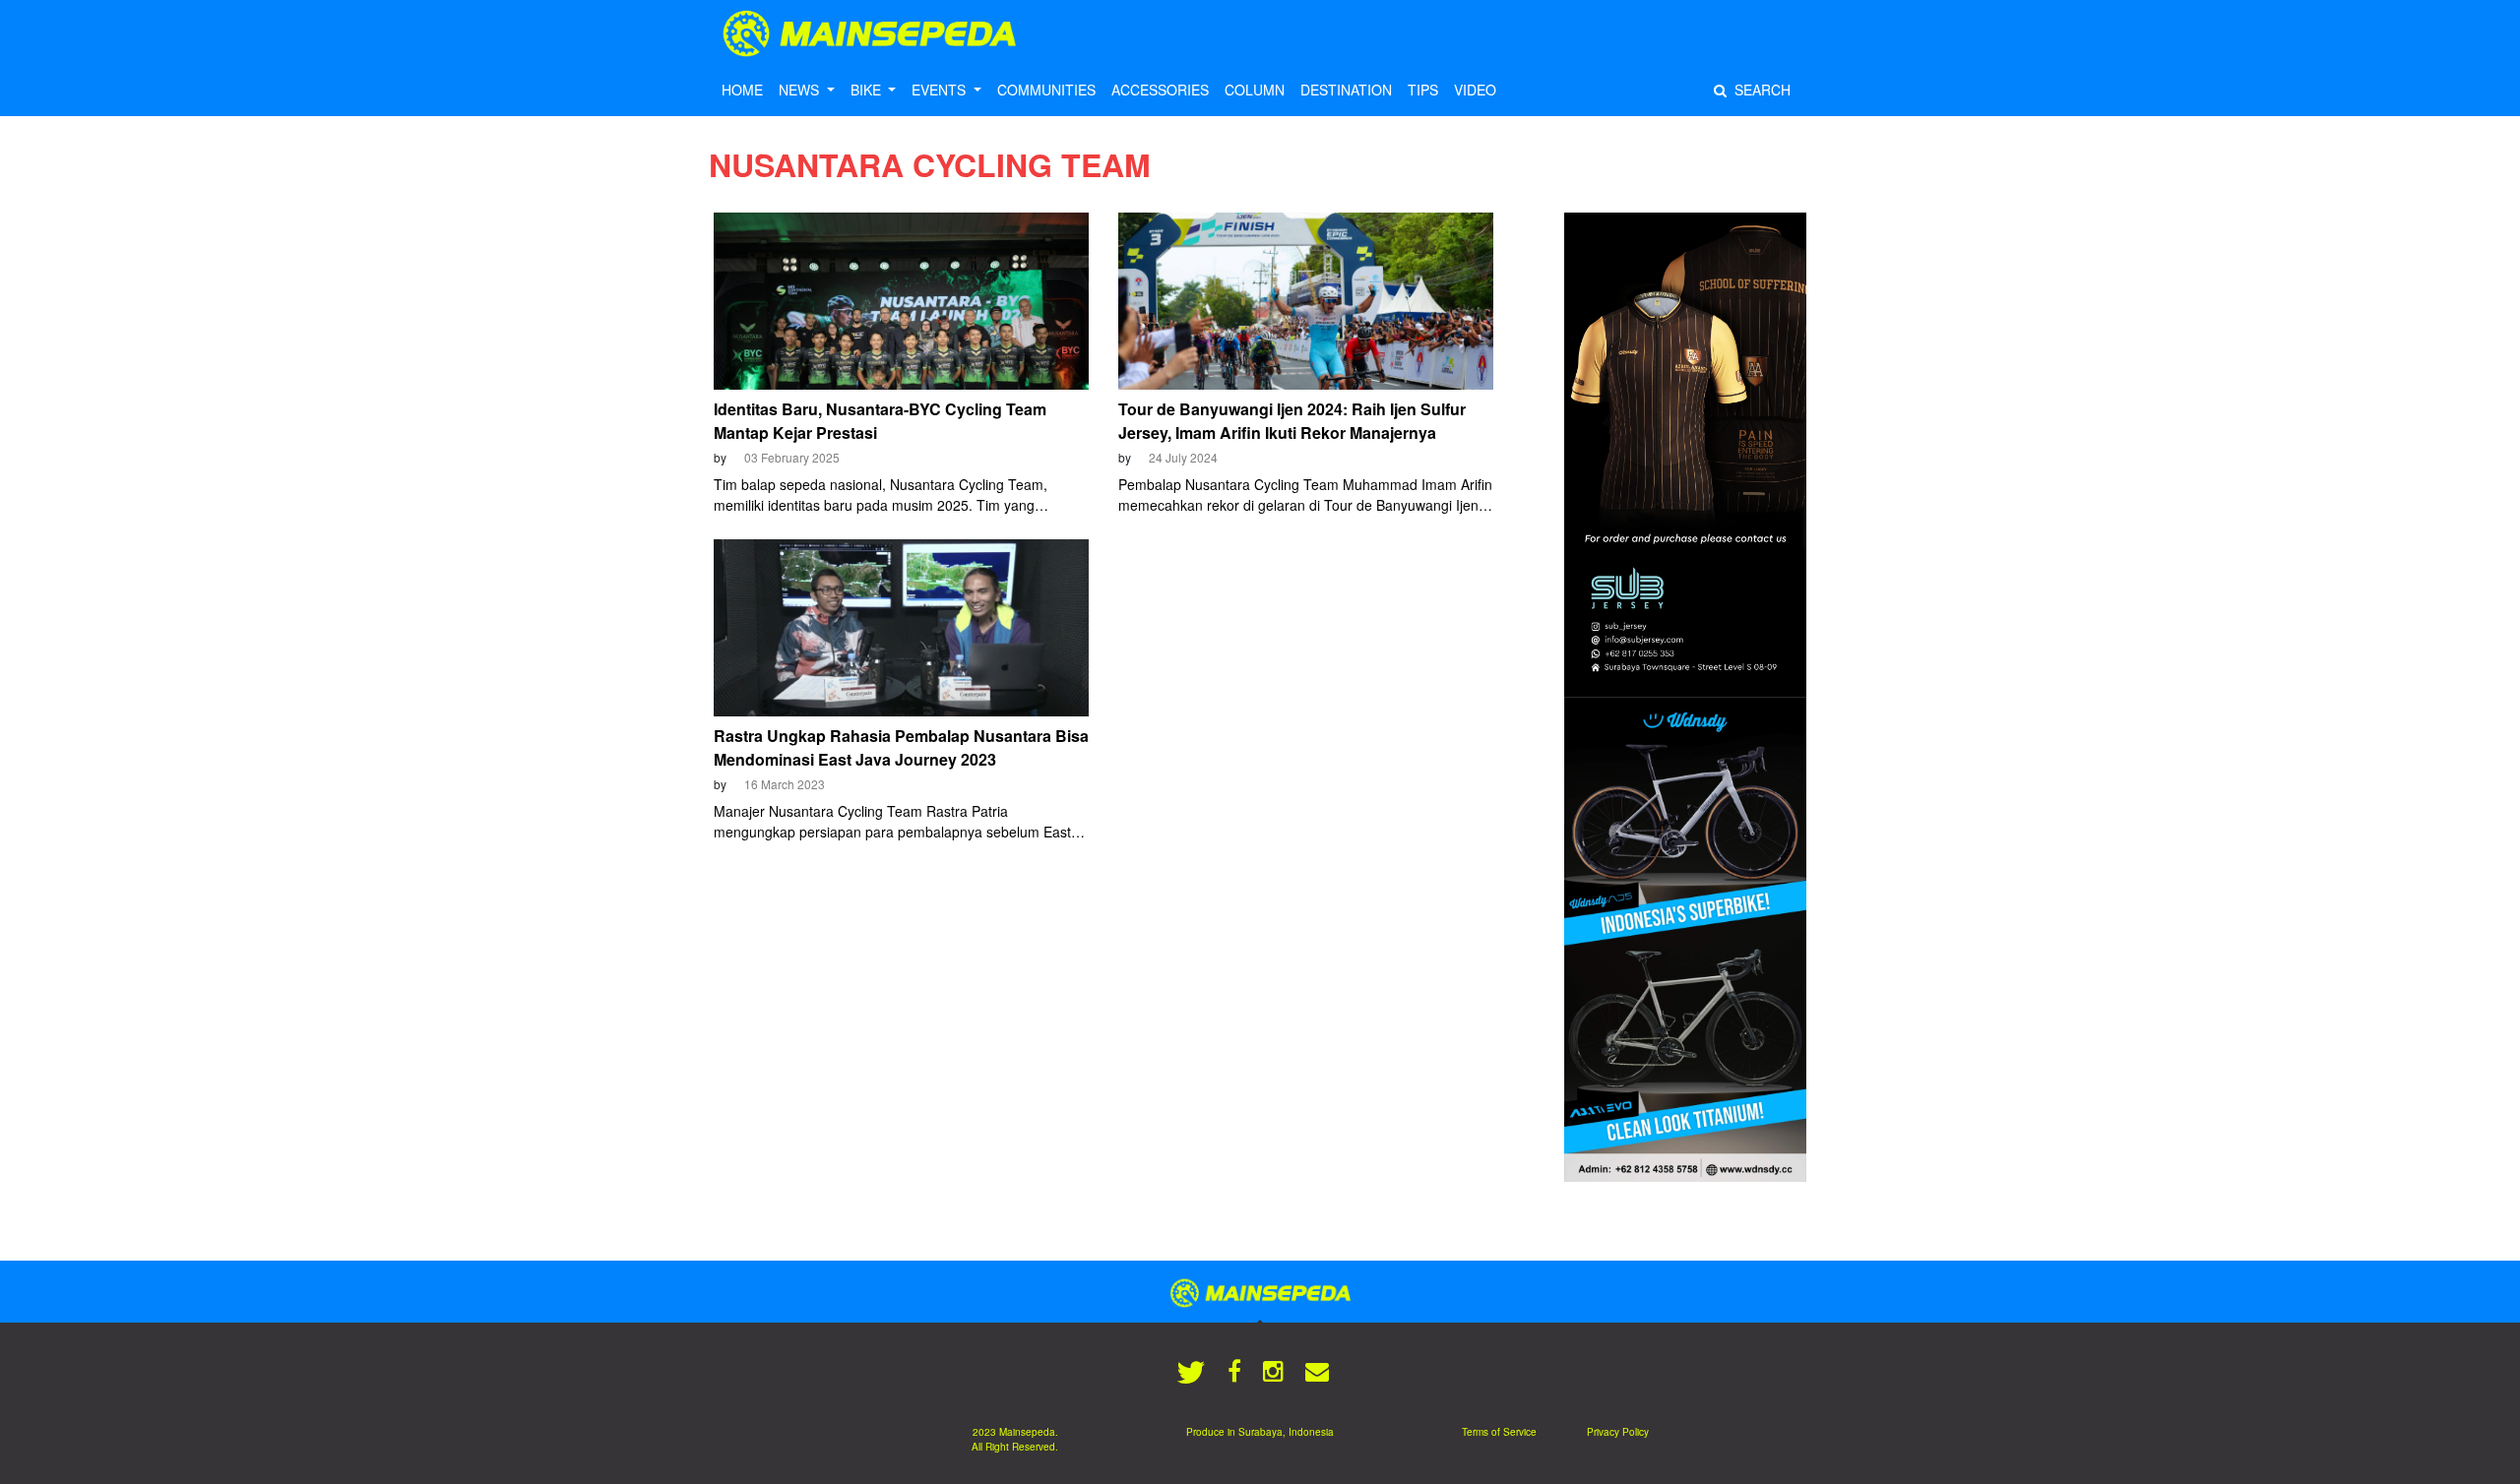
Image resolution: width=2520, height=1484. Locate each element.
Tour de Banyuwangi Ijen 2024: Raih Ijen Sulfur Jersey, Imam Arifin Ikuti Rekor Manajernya (1292, 421)
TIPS (1423, 90)
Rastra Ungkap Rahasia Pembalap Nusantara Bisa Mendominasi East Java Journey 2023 (901, 747)
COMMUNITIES (1046, 90)
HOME (742, 90)
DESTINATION (1346, 90)
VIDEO (1475, 90)
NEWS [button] (801, 90)
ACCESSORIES (1160, 90)
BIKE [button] (868, 90)
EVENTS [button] (941, 90)
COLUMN (1255, 90)
